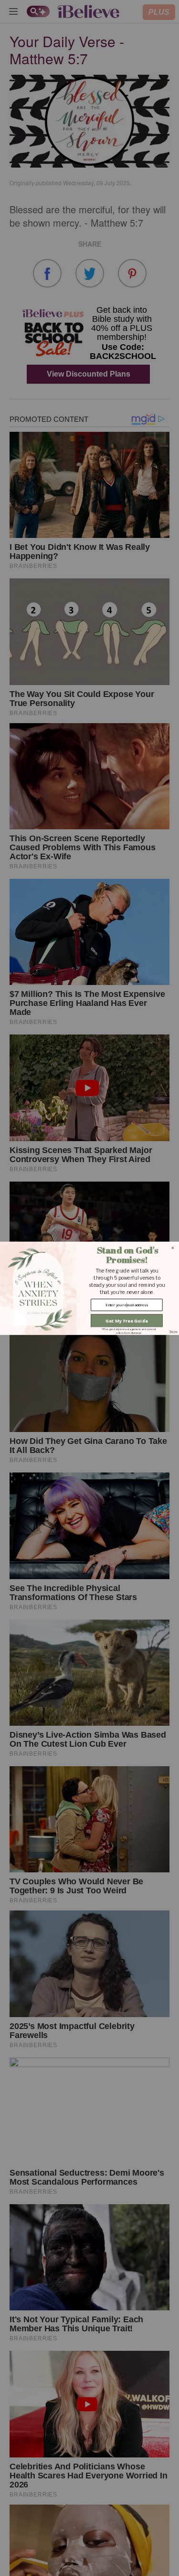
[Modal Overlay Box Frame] (89, 1288)
